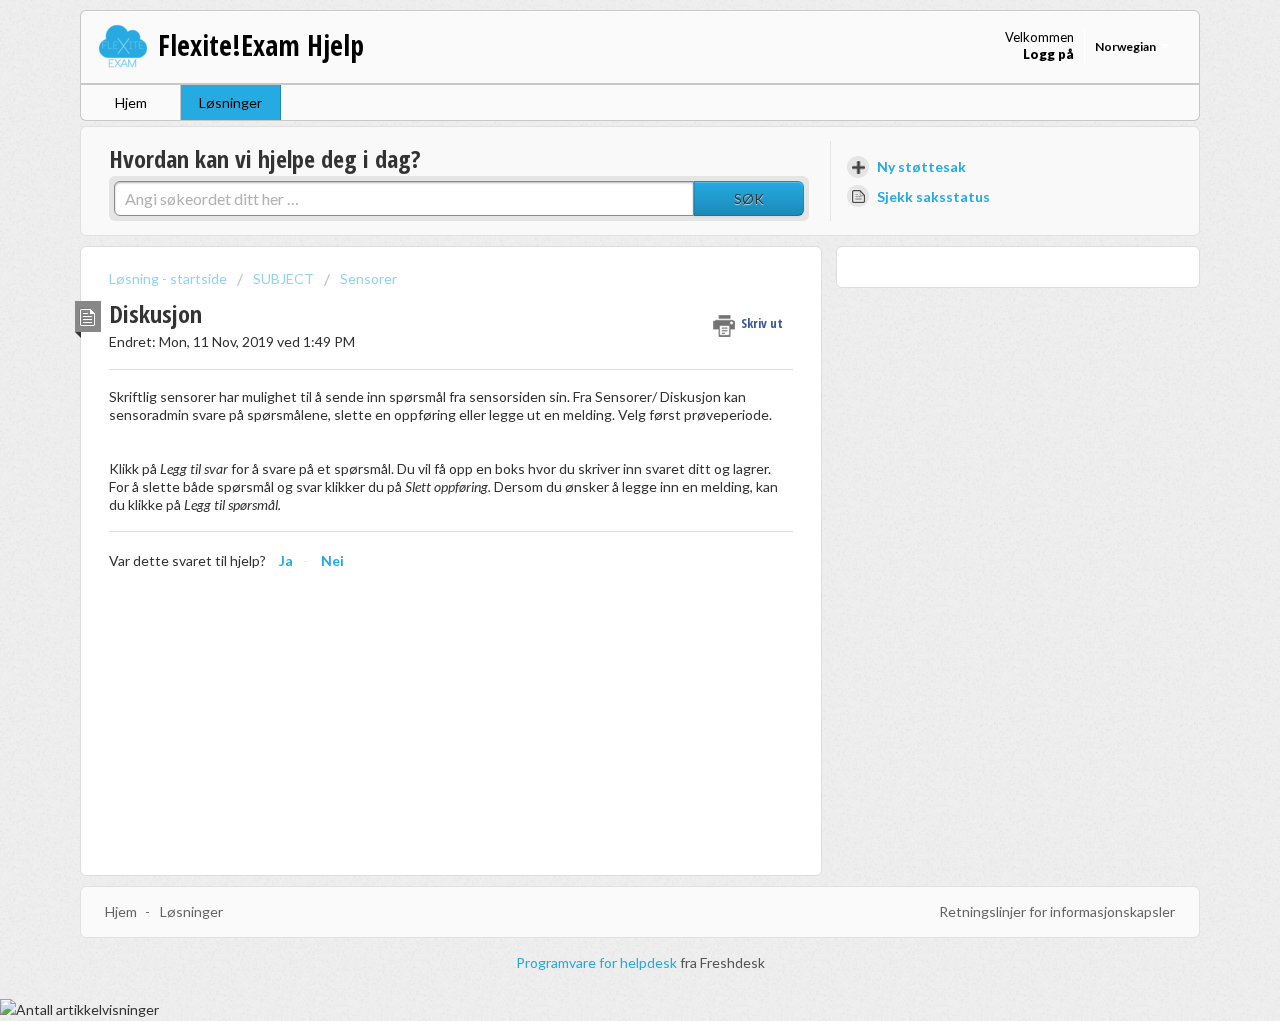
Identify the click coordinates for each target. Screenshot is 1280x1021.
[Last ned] (603, 246)
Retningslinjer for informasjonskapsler (1057, 911)
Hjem (131, 102)
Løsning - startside (169, 278)
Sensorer (368, 278)
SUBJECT (283, 278)
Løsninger (230, 102)
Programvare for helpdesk (598, 962)
